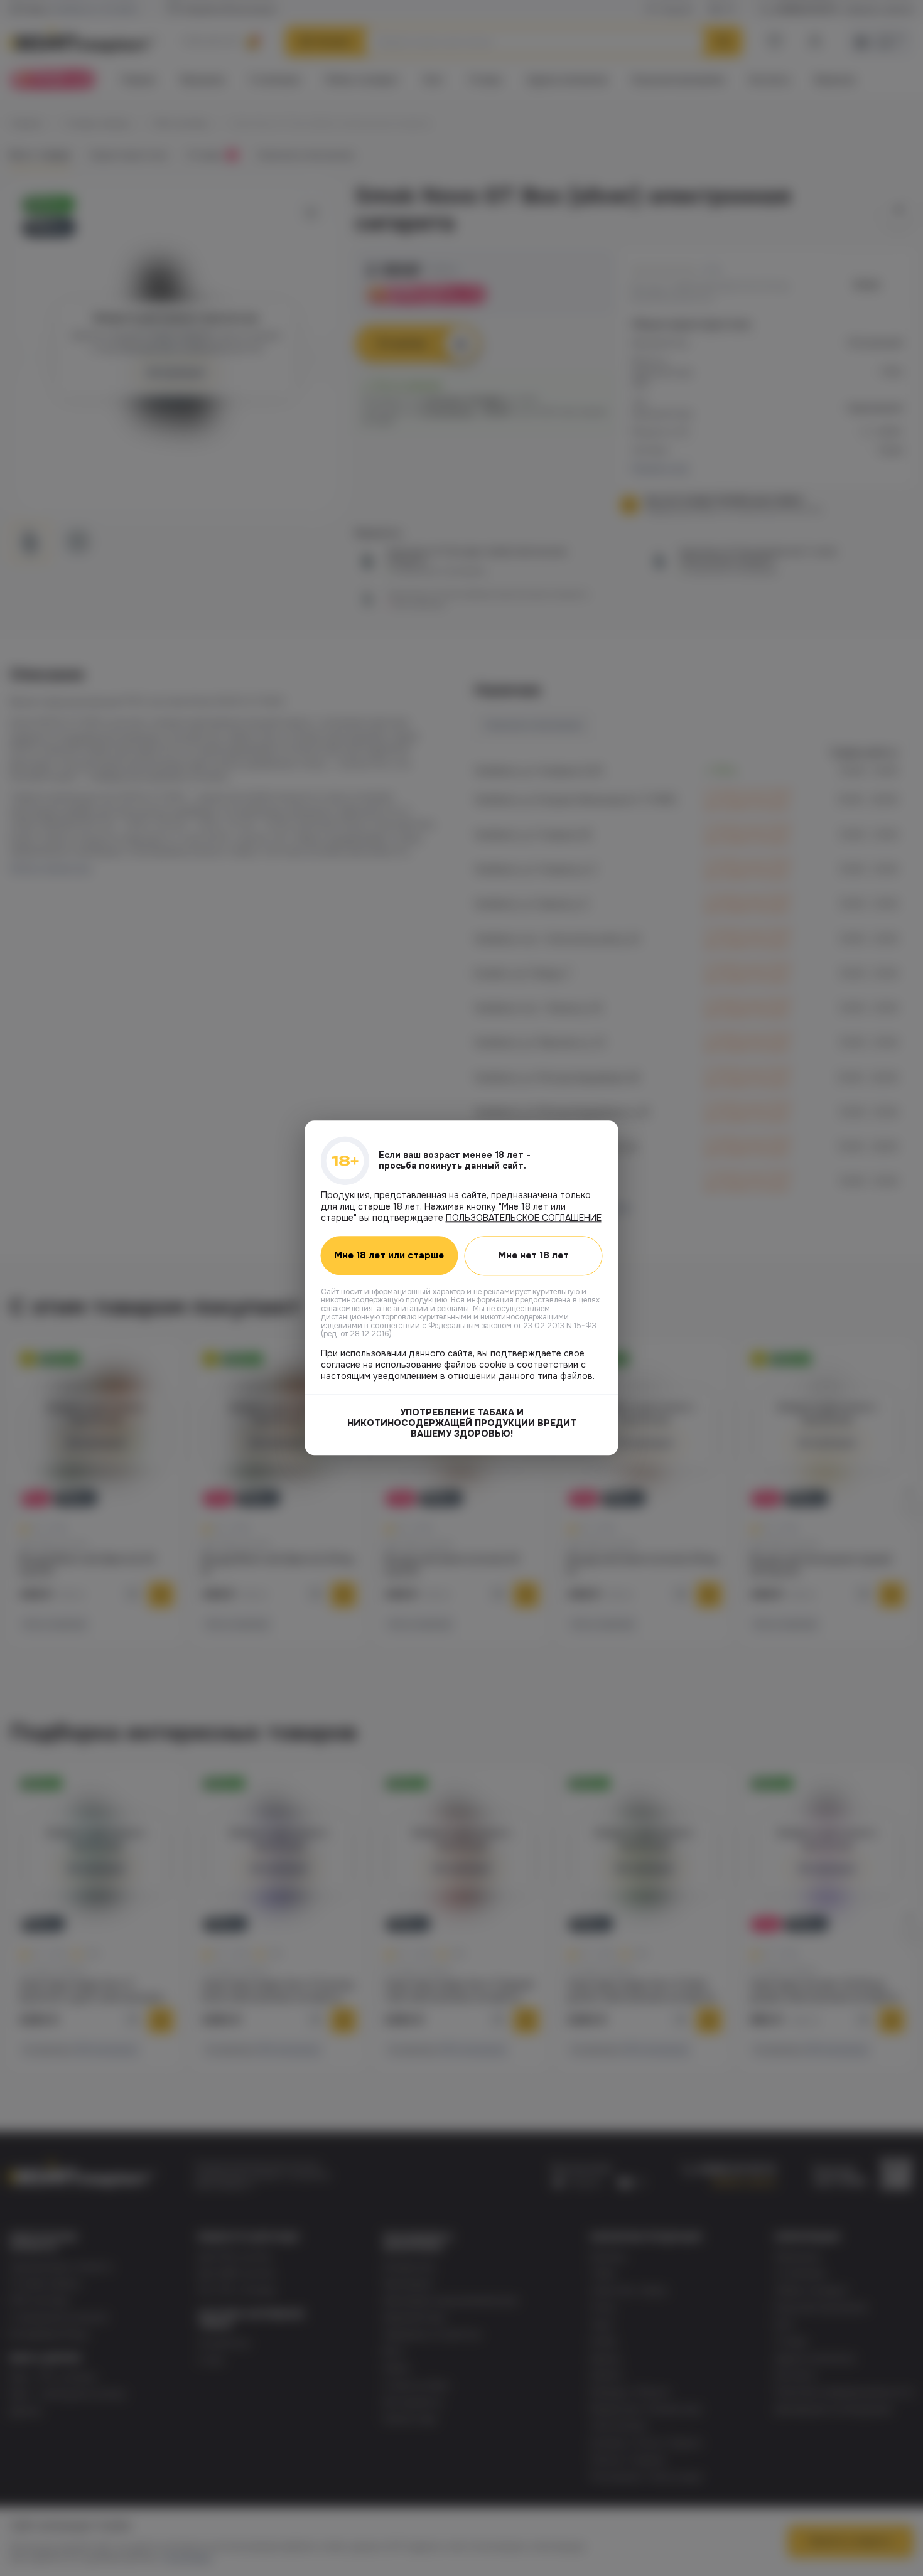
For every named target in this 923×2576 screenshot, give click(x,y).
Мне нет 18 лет (533, 1255)
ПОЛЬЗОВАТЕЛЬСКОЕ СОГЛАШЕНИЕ (524, 1218)
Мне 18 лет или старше (389, 1256)
